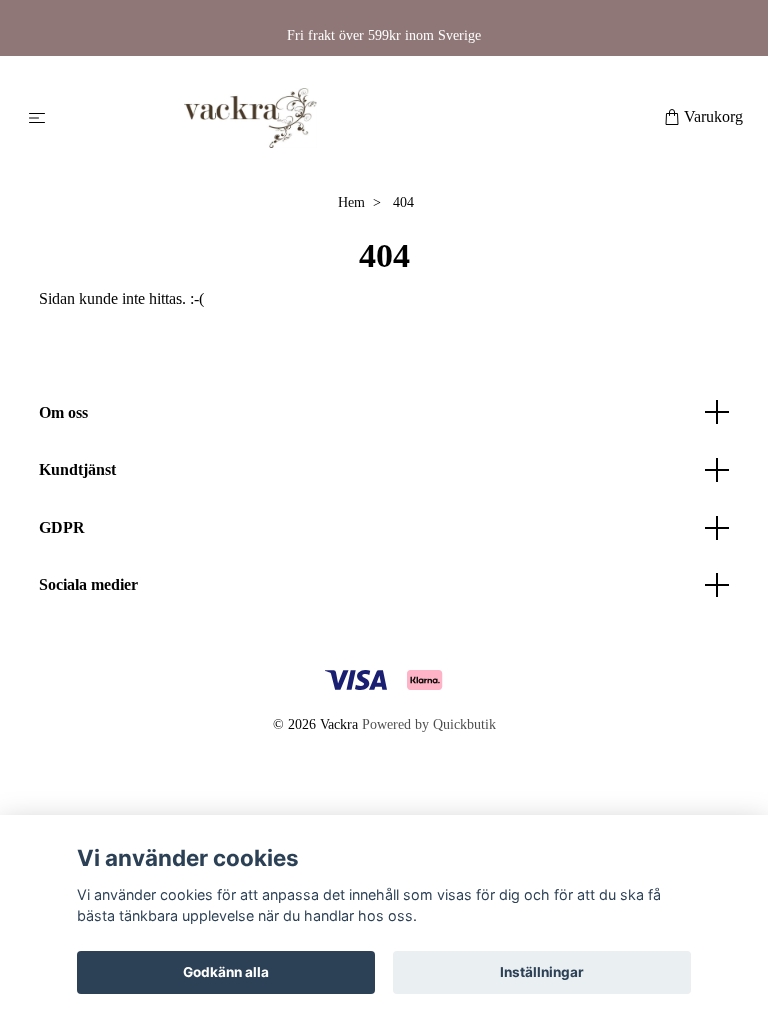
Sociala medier (88, 584)
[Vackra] (358, 118)
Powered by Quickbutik (429, 724)
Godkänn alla (226, 972)
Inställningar (542, 972)
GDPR (62, 527)
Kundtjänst (77, 469)
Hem (351, 202)
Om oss (63, 412)
